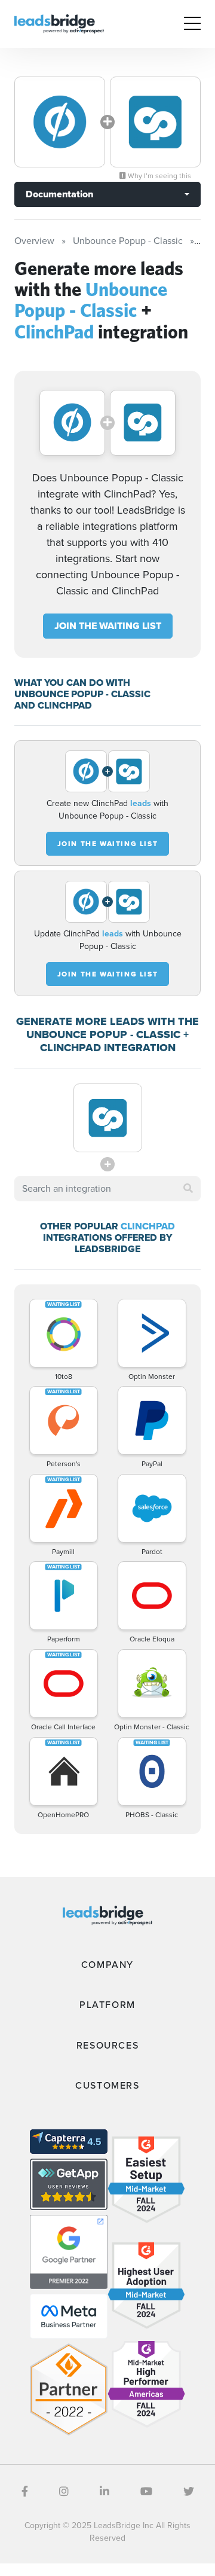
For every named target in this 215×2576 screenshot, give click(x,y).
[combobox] (107, 1189)
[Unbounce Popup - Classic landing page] (60, 122)
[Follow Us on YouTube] (146, 2492)
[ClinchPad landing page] (155, 122)
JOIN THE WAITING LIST (108, 626)
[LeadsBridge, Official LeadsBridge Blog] (59, 23)
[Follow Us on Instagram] (64, 2492)
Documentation (59, 194)
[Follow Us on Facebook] (25, 2492)
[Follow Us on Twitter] (189, 2492)
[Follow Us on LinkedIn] (105, 2492)
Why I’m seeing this (159, 176)
